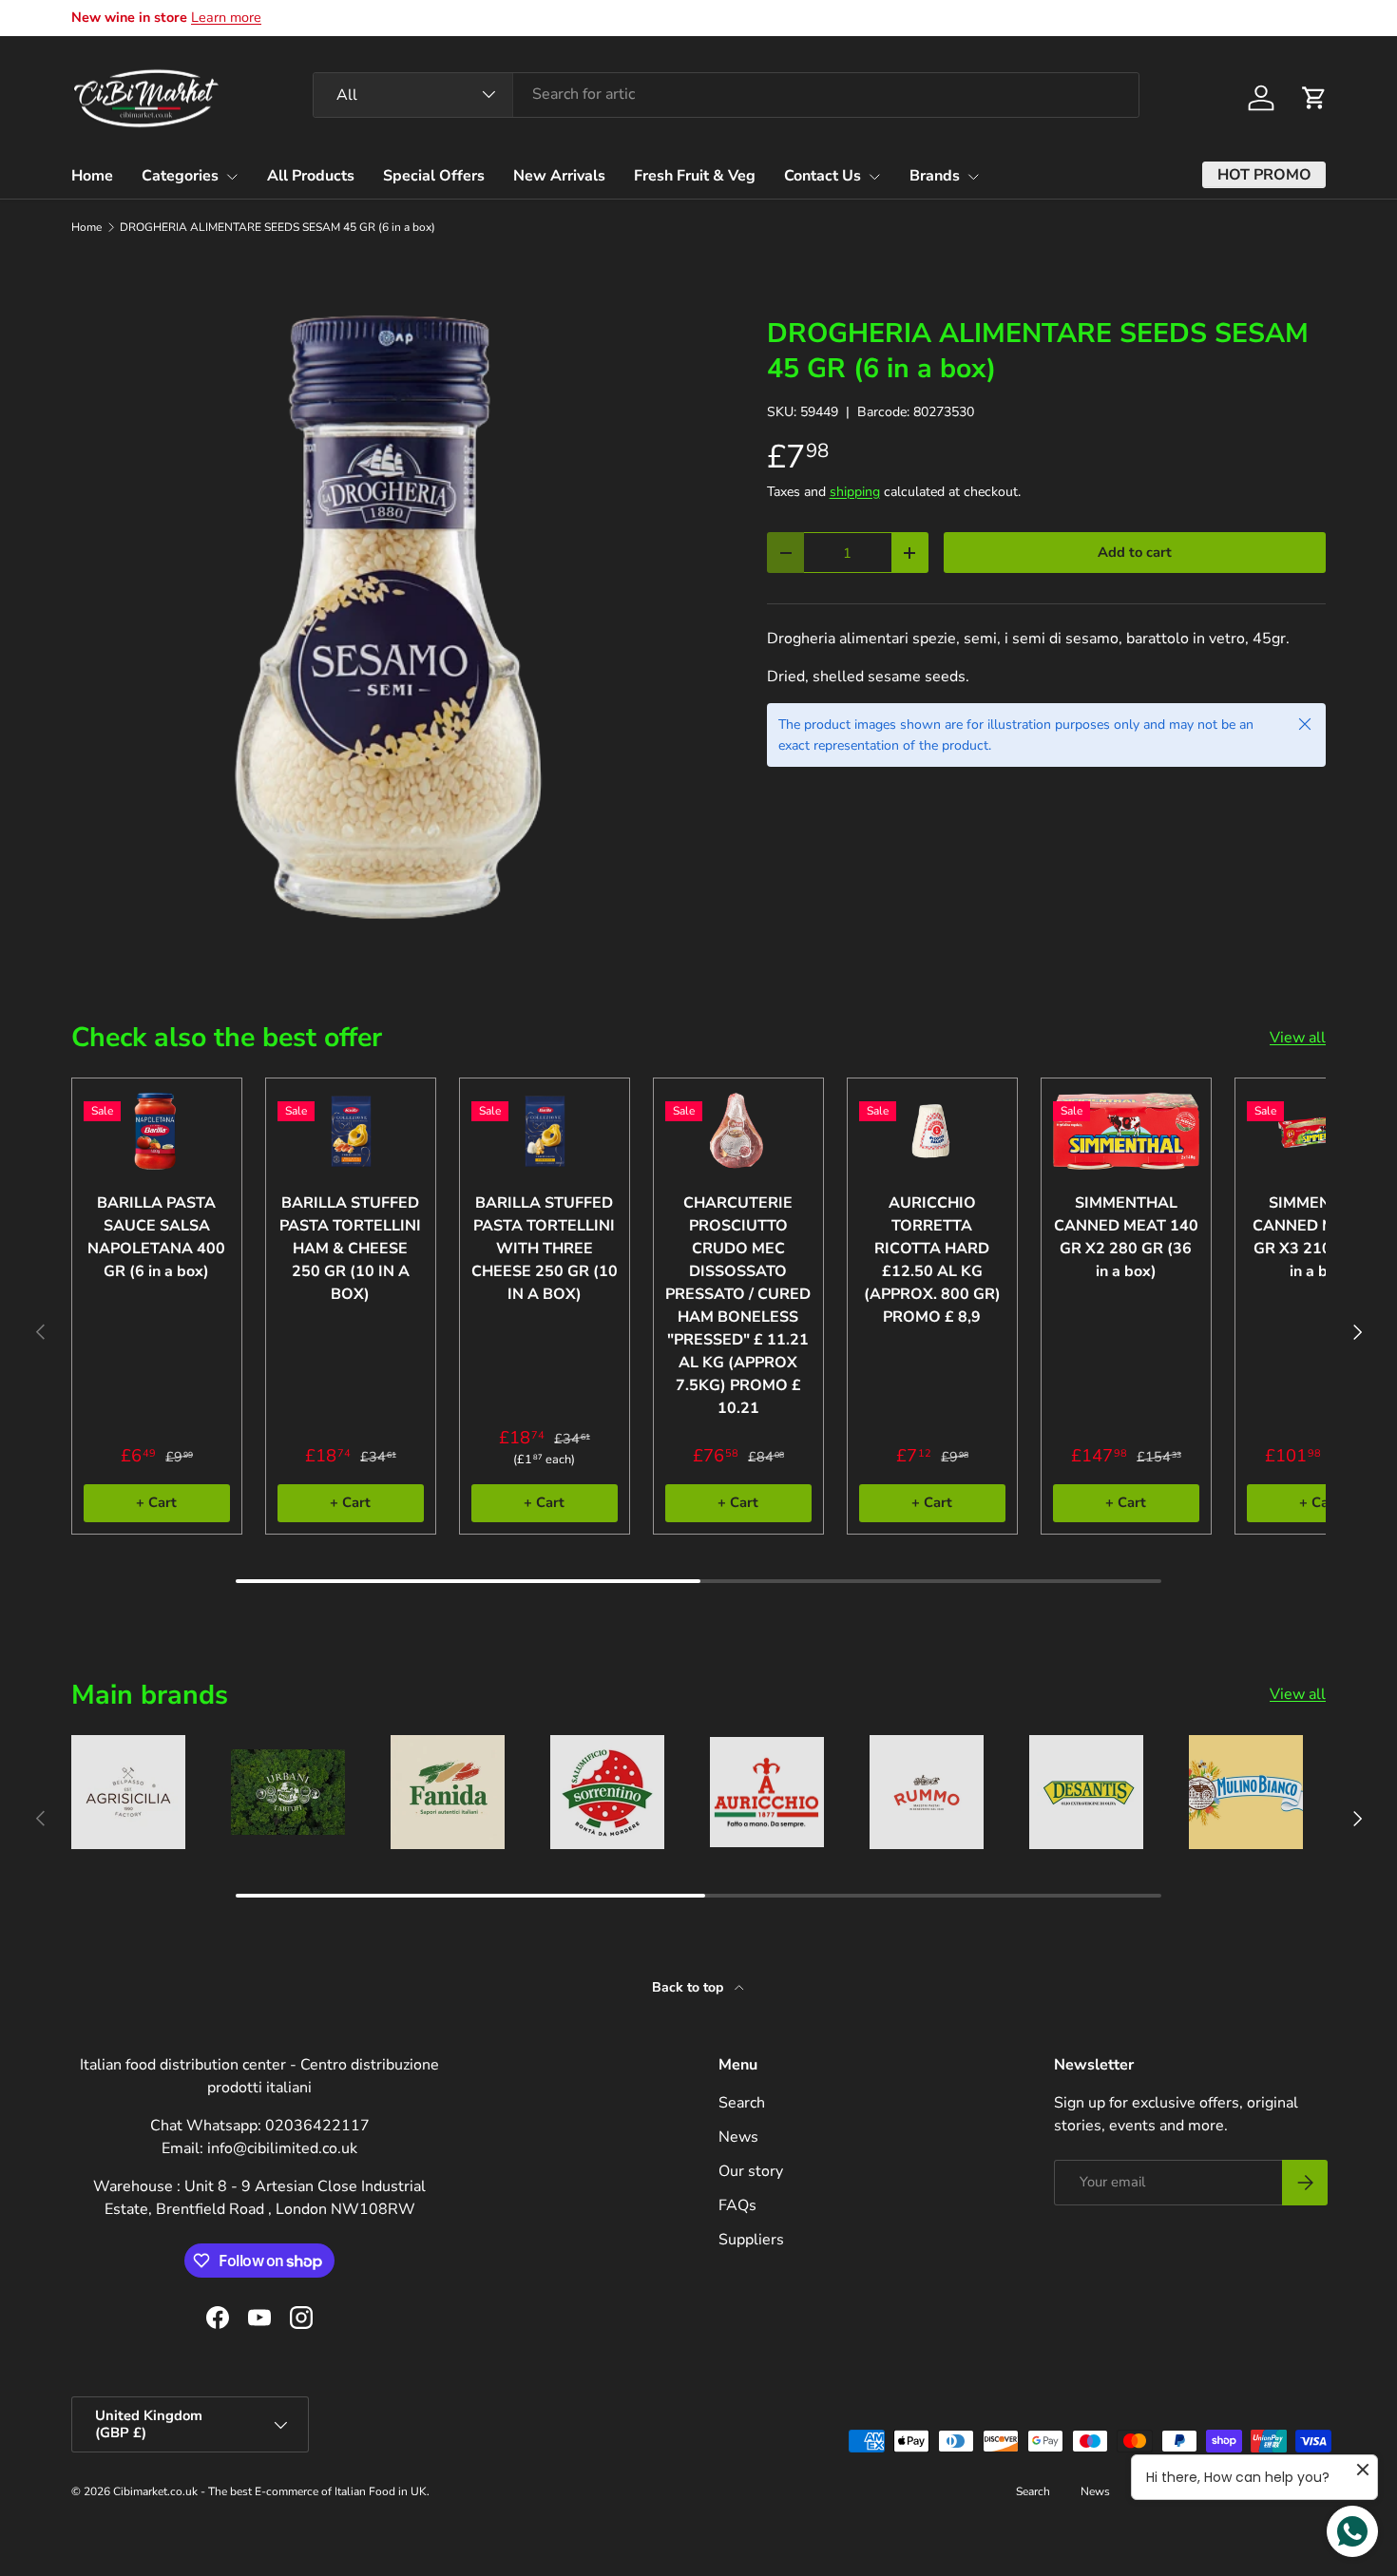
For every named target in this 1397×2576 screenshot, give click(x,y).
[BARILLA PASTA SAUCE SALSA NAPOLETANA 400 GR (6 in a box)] (157, 1131)
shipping (855, 492)
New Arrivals (559, 176)
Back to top (689, 1987)
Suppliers (751, 2240)
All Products (311, 176)
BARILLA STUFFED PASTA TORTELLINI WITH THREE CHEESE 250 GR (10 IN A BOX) (545, 1249)
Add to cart (1135, 552)
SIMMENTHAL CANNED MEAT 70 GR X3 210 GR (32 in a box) (1320, 1237)
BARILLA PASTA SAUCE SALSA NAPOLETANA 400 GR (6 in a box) (156, 1237)
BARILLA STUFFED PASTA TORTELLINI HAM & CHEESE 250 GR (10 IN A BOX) (350, 1249)
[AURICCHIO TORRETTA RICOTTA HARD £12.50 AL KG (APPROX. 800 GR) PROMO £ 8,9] (932, 1131)
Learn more (226, 17)
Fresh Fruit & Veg (695, 176)
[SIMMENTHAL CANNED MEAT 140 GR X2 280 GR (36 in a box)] (1126, 1131)
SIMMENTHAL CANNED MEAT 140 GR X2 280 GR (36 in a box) (1126, 1237)
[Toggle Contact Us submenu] (874, 177)
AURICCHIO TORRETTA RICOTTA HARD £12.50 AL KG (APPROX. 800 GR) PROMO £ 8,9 (932, 1260)
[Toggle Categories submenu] (232, 177)
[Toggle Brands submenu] (973, 177)
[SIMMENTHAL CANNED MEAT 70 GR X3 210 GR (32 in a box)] (1320, 1131)
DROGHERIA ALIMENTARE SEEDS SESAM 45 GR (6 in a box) (277, 227)
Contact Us (823, 176)
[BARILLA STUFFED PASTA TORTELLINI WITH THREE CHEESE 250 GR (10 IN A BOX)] (545, 1131)
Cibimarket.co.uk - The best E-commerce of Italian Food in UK (270, 2491)
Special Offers (434, 176)
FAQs (737, 2205)
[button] (1314, 98)
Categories (180, 176)
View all (1298, 1038)
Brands (935, 176)
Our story (751, 2171)
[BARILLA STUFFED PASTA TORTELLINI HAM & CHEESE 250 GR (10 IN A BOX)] (351, 1131)
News (738, 2137)
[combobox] (726, 94)
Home (92, 176)
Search (742, 2103)
